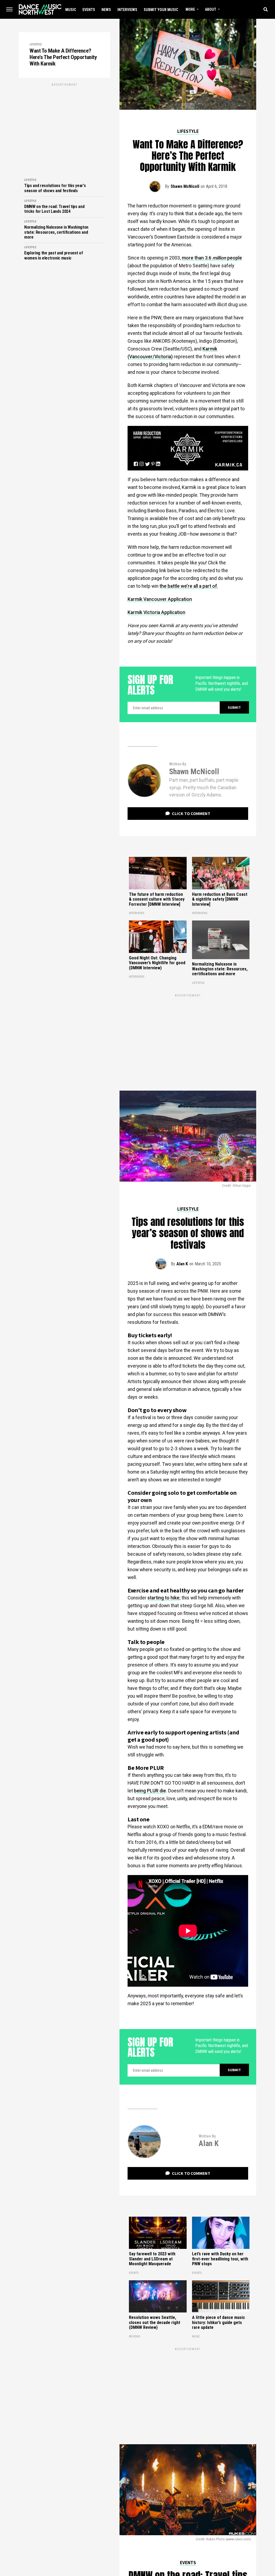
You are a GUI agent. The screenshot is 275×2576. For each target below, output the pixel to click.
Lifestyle (36, 44)
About (211, 9)
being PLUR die (150, 1791)
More (190, 9)
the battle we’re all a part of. (189, 586)
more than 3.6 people (212, 258)
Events (89, 10)
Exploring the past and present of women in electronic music (53, 255)
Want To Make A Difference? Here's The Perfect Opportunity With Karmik (63, 57)
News (106, 10)
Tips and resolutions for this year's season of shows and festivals (55, 188)
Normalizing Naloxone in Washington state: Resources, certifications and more (56, 232)
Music (71, 10)
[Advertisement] (64, 125)
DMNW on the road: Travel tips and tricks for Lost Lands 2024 (54, 209)
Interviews (127, 10)
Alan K (182, 1264)
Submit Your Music (161, 10)
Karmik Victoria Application (156, 612)
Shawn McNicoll (185, 186)
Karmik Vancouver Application (160, 599)
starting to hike (163, 1598)
